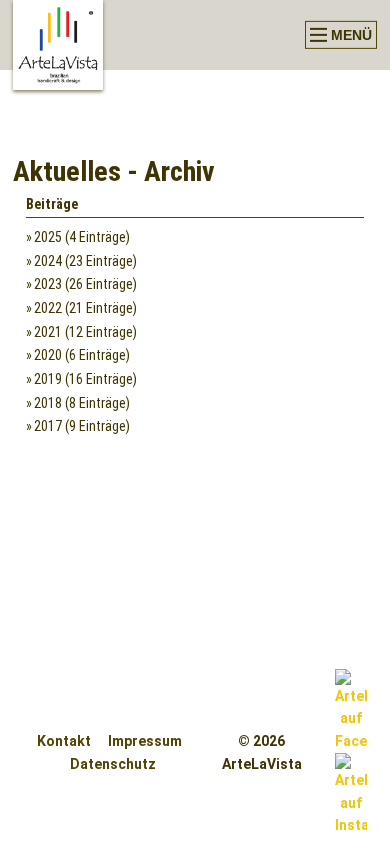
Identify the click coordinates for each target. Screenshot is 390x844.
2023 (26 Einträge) (85, 284)
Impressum (145, 741)
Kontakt (64, 741)
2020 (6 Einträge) (82, 355)
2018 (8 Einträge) (82, 403)
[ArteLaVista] (58, 45)
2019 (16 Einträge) (85, 379)
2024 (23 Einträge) (85, 261)
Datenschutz (113, 764)
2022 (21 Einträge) (85, 308)
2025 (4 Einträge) (82, 237)
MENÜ (349, 35)
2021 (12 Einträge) (85, 332)
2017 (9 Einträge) (82, 426)
